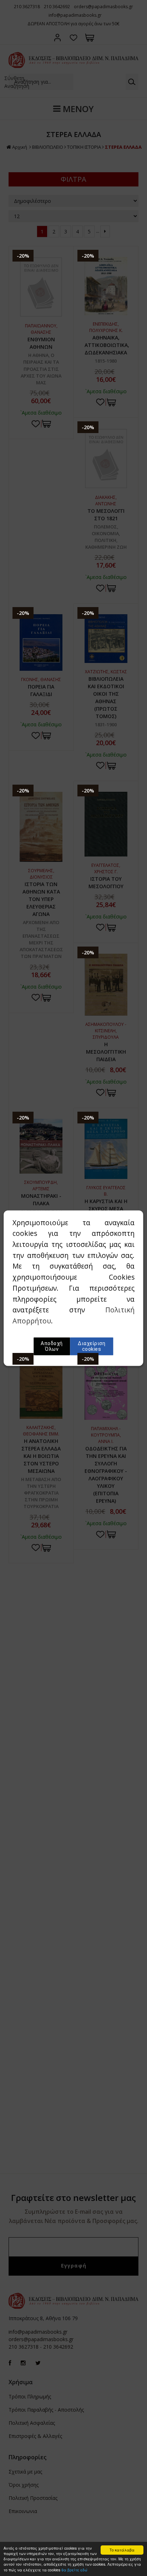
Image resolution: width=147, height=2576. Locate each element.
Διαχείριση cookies (92, 1346)
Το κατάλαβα (122, 2550)
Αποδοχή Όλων (52, 1346)
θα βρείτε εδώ (74, 2570)
